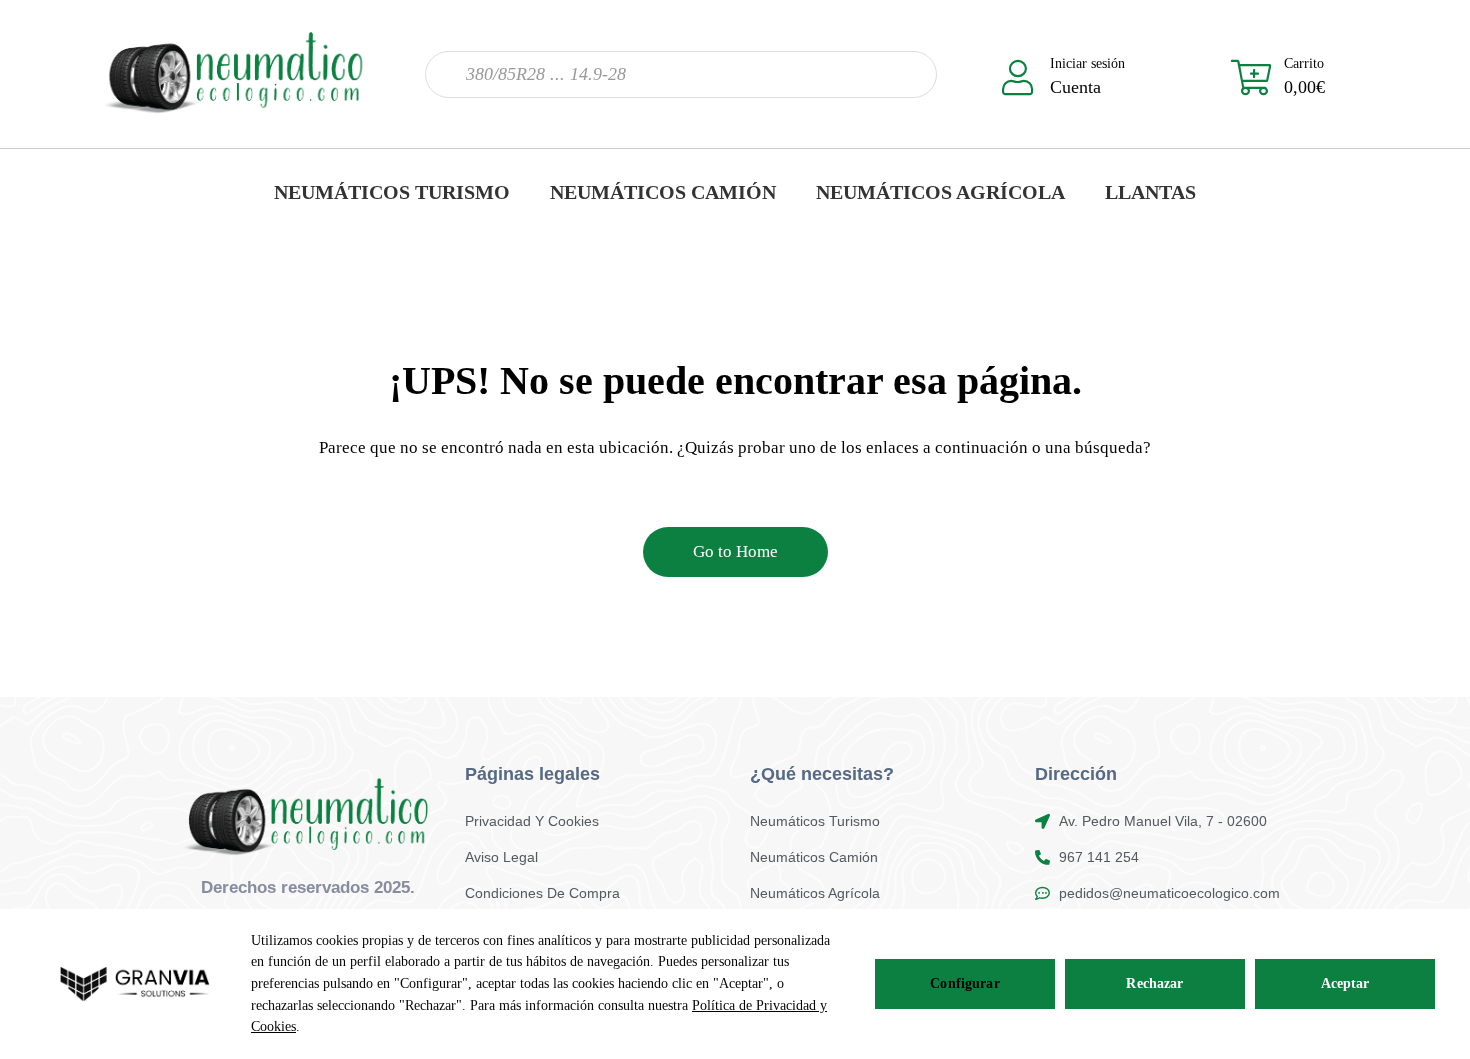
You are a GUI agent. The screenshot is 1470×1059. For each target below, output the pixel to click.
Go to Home (735, 551)
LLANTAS (1150, 192)
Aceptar (1345, 983)
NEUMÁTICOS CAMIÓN (663, 192)
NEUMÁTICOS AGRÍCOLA (940, 192)
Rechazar (1154, 983)
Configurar (964, 983)
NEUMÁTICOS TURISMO (392, 192)
